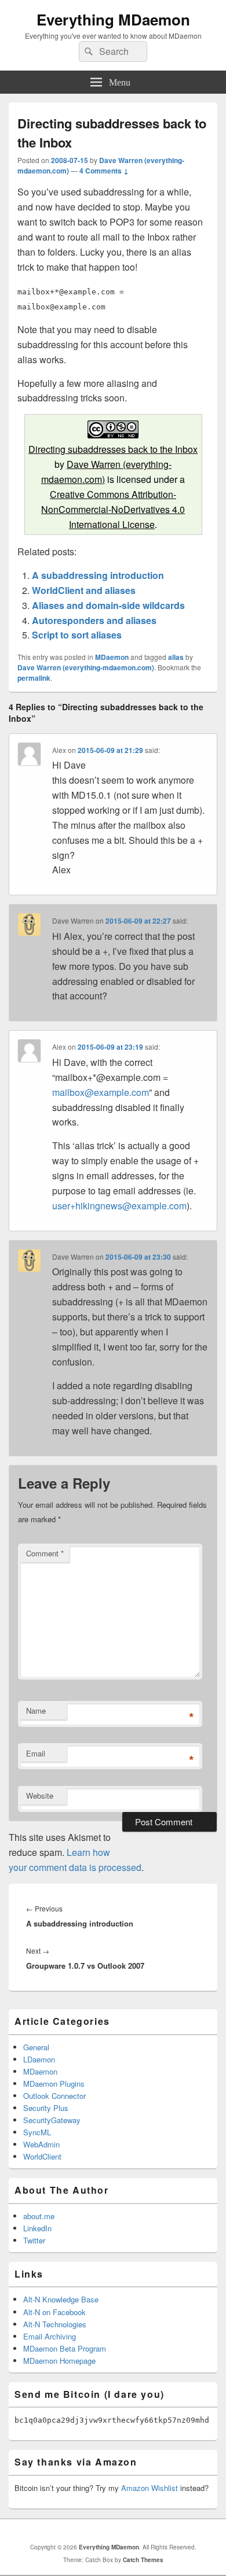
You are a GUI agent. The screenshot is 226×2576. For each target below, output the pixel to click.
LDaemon (39, 2059)
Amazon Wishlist (150, 2488)
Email (36, 1753)
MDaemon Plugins (54, 2084)
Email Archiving (50, 2336)
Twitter (34, 2240)
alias (176, 657)
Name (36, 1710)
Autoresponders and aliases (94, 620)
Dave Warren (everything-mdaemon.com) (86, 667)
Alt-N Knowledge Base (61, 2299)
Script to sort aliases (77, 635)
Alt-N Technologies (55, 2324)
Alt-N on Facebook (54, 2312)
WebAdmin (41, 2144)
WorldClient (42, 2156)
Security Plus (46, 2108)
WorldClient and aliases (84, 590)
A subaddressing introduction (98, 575)
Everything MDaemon (113, 19)
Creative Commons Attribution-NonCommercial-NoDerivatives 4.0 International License (113, 509)
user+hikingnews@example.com (119, 1206)
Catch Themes (143, 2560)
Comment (45, 1553)
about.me (39, 2216)
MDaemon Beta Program (65, 2348)
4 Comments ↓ (104, 171)
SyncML (37, 2132)
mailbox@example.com (101, 1092)
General (36, 2047)
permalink (34, 678)
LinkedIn (37, 2228)
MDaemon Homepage (59, 2361)
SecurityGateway (52, 2120)
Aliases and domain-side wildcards (108, 605)
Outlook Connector (54, 2096)
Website (40, 1796)
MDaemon (112, 657)
